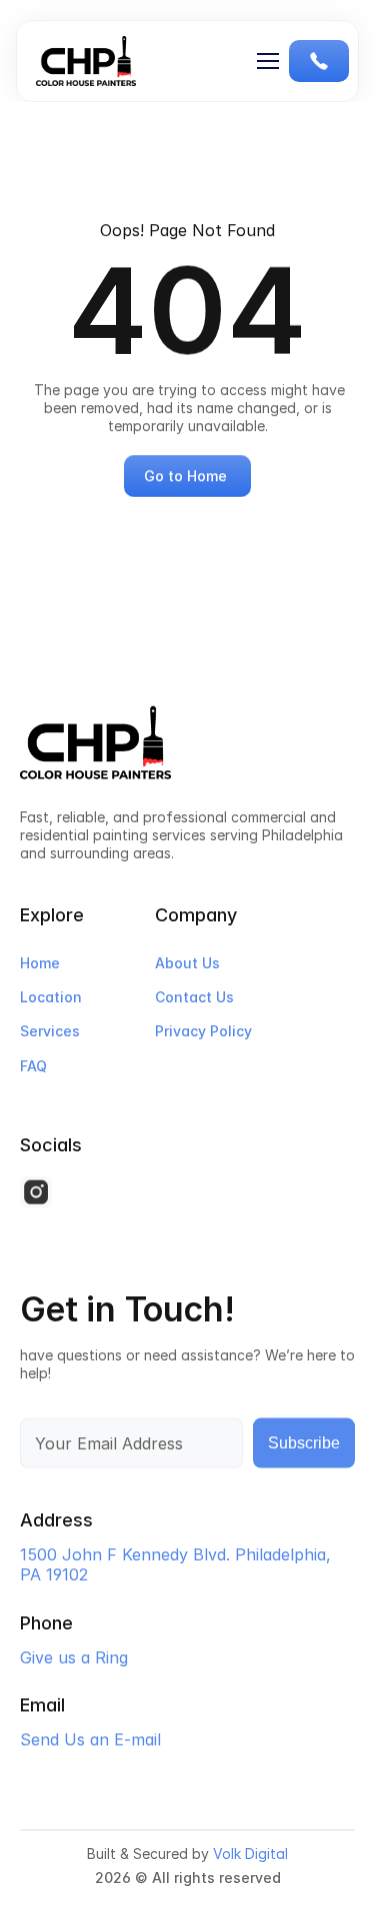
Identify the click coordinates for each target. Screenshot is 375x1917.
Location (51, 997)
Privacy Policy (203, 1031)
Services (50, 1031)
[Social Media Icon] (36, 1193)
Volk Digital (250, 1854)
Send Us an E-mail (90, 1738)
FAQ (33, 1065)
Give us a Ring (74, 1656)
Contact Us (194, 997)
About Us (187, 962)
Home (40, 962)
